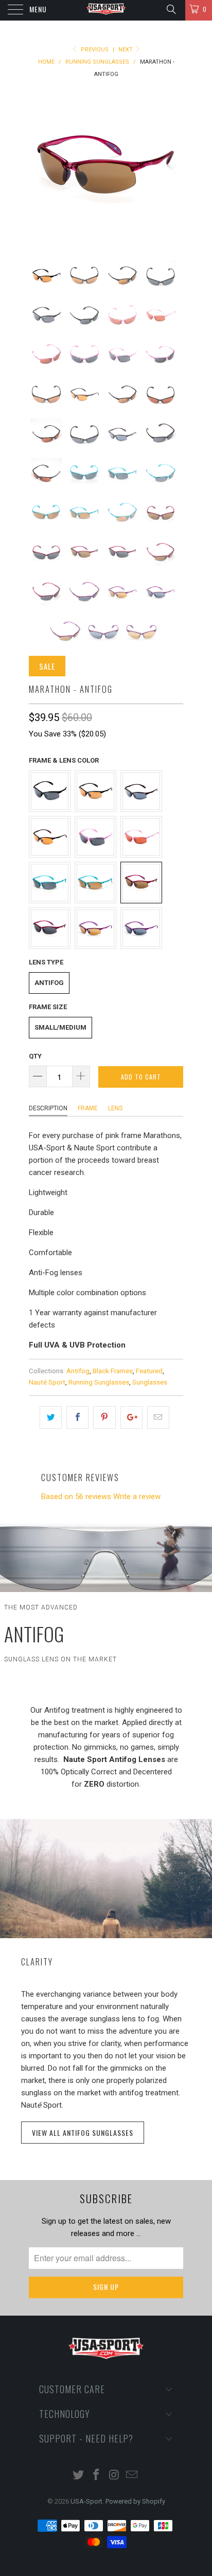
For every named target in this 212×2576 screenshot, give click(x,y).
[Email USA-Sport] (132, 2476)
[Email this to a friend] (158, 1417)
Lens (115, 1108)
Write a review (137, 1497)
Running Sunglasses (99, 1382)
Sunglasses (150, 1382)
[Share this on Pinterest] (104, 1417)
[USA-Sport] (106, 10)
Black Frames (113, 1371)
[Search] (171, 9)
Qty (35, 1056)
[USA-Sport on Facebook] (97, 2476)
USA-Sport (86, 2501)
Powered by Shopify (135, 2501)
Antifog (49, 983)
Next (126, 50)
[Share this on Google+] (131, 1417)
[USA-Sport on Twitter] (79, 2476)
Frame (88, 1108)
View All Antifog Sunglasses (83, 2133)
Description (48, 1108)
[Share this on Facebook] (77, 1417)
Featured (149, 1371)
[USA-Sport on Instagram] (115, 2476)
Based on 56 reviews (76, 1497)
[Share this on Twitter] (51, 1417)
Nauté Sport (47, 1382)
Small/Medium (60, 1027)
